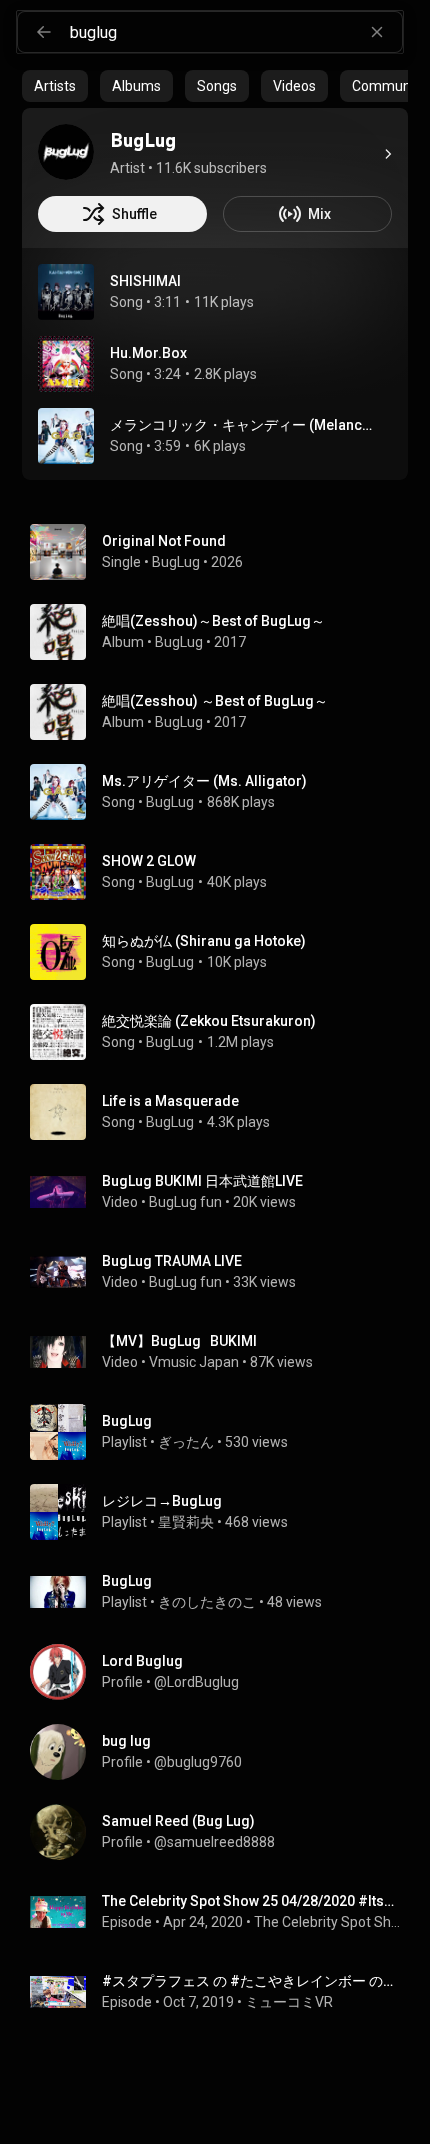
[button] (66, 292)
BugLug (176, 562)
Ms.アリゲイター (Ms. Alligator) (204, 781)
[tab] (55, 86)
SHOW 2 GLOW (149, 861)
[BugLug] (66, 152)
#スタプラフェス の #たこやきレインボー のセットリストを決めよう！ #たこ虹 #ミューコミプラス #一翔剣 (251, 1981)
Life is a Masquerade (170, 1101)
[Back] (44, 32)
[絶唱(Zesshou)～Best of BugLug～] (223, 632)
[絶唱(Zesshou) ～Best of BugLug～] (223, 712)
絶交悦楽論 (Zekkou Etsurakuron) (209, 1021)
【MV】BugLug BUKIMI (179, 1341)
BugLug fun (185, 1202)
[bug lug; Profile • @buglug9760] (223, 1752)
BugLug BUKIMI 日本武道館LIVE (202, 1181)
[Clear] (377, 32)
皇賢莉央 (186, 1522)
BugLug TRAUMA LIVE (172, 1261)
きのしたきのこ (207, 1602)
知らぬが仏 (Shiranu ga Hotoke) (204, 941)
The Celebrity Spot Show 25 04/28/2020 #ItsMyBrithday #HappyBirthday (251, 1901)
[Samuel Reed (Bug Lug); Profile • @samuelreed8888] (223, 1832)
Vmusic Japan (194, 1362)
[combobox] (236, 32)
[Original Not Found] (223, 552)
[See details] (388, 154)
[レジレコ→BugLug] (223, 1512)
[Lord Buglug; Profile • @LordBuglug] (223, 1672)
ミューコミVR (289, 2002)
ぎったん (186, 1442)
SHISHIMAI (145, 281)
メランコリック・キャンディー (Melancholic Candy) (243, 425)
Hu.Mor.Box (148, 353)
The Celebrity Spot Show (327, 1922)
